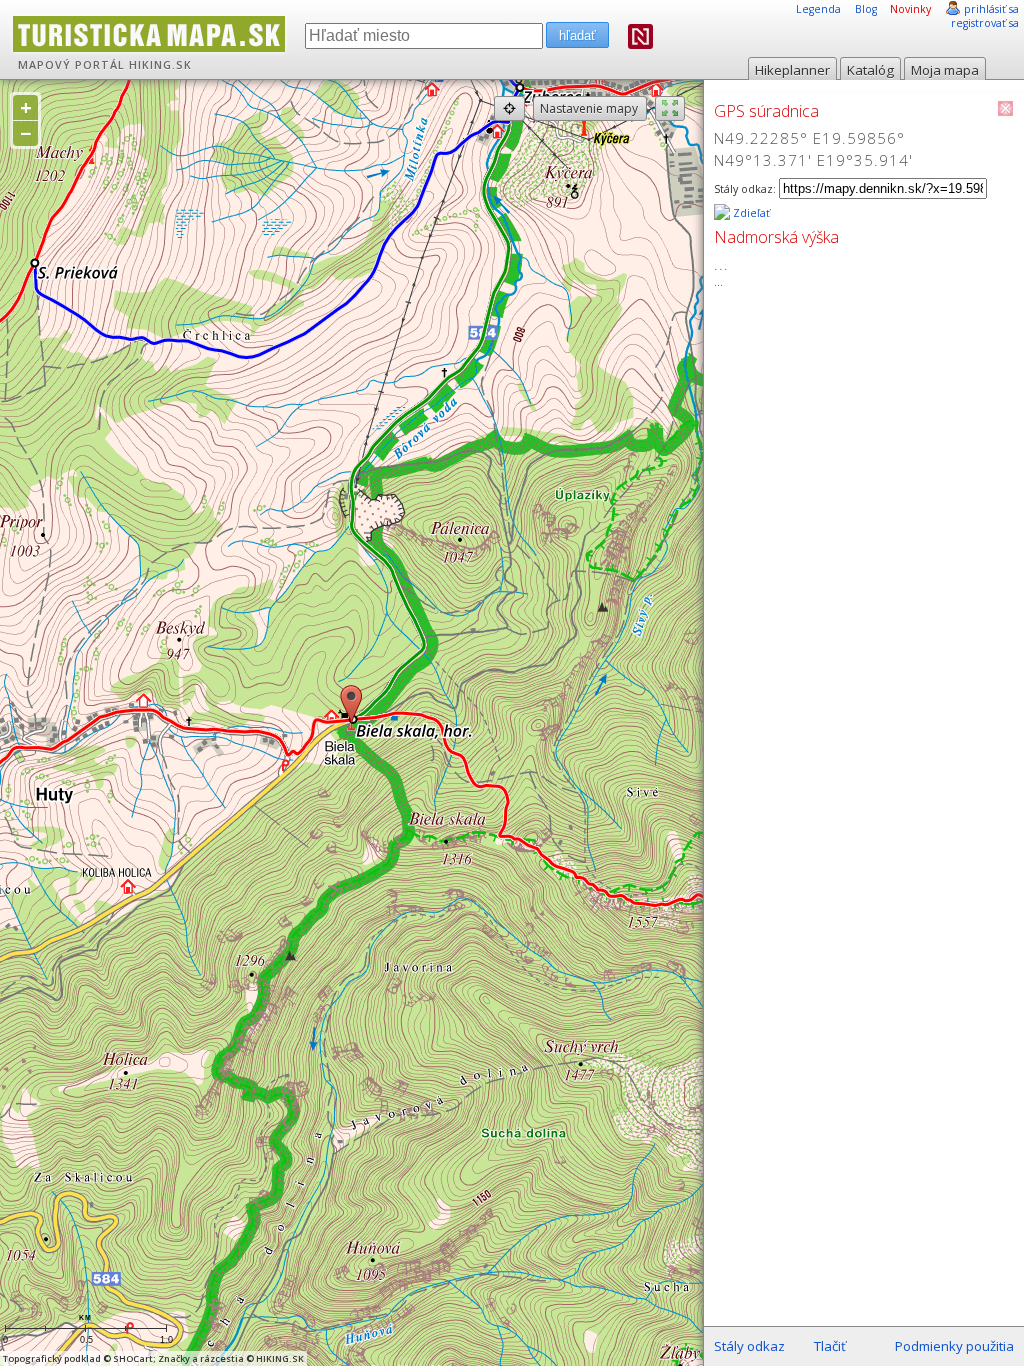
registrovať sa (985, 23)
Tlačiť (830, 1346)
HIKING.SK (160, 65)
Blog (866, 9)
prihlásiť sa (991, 9)
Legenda (818, 9)
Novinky (910, 9)
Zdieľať (750, 213)
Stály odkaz (749, 1346)
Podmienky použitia (954, 1346)
